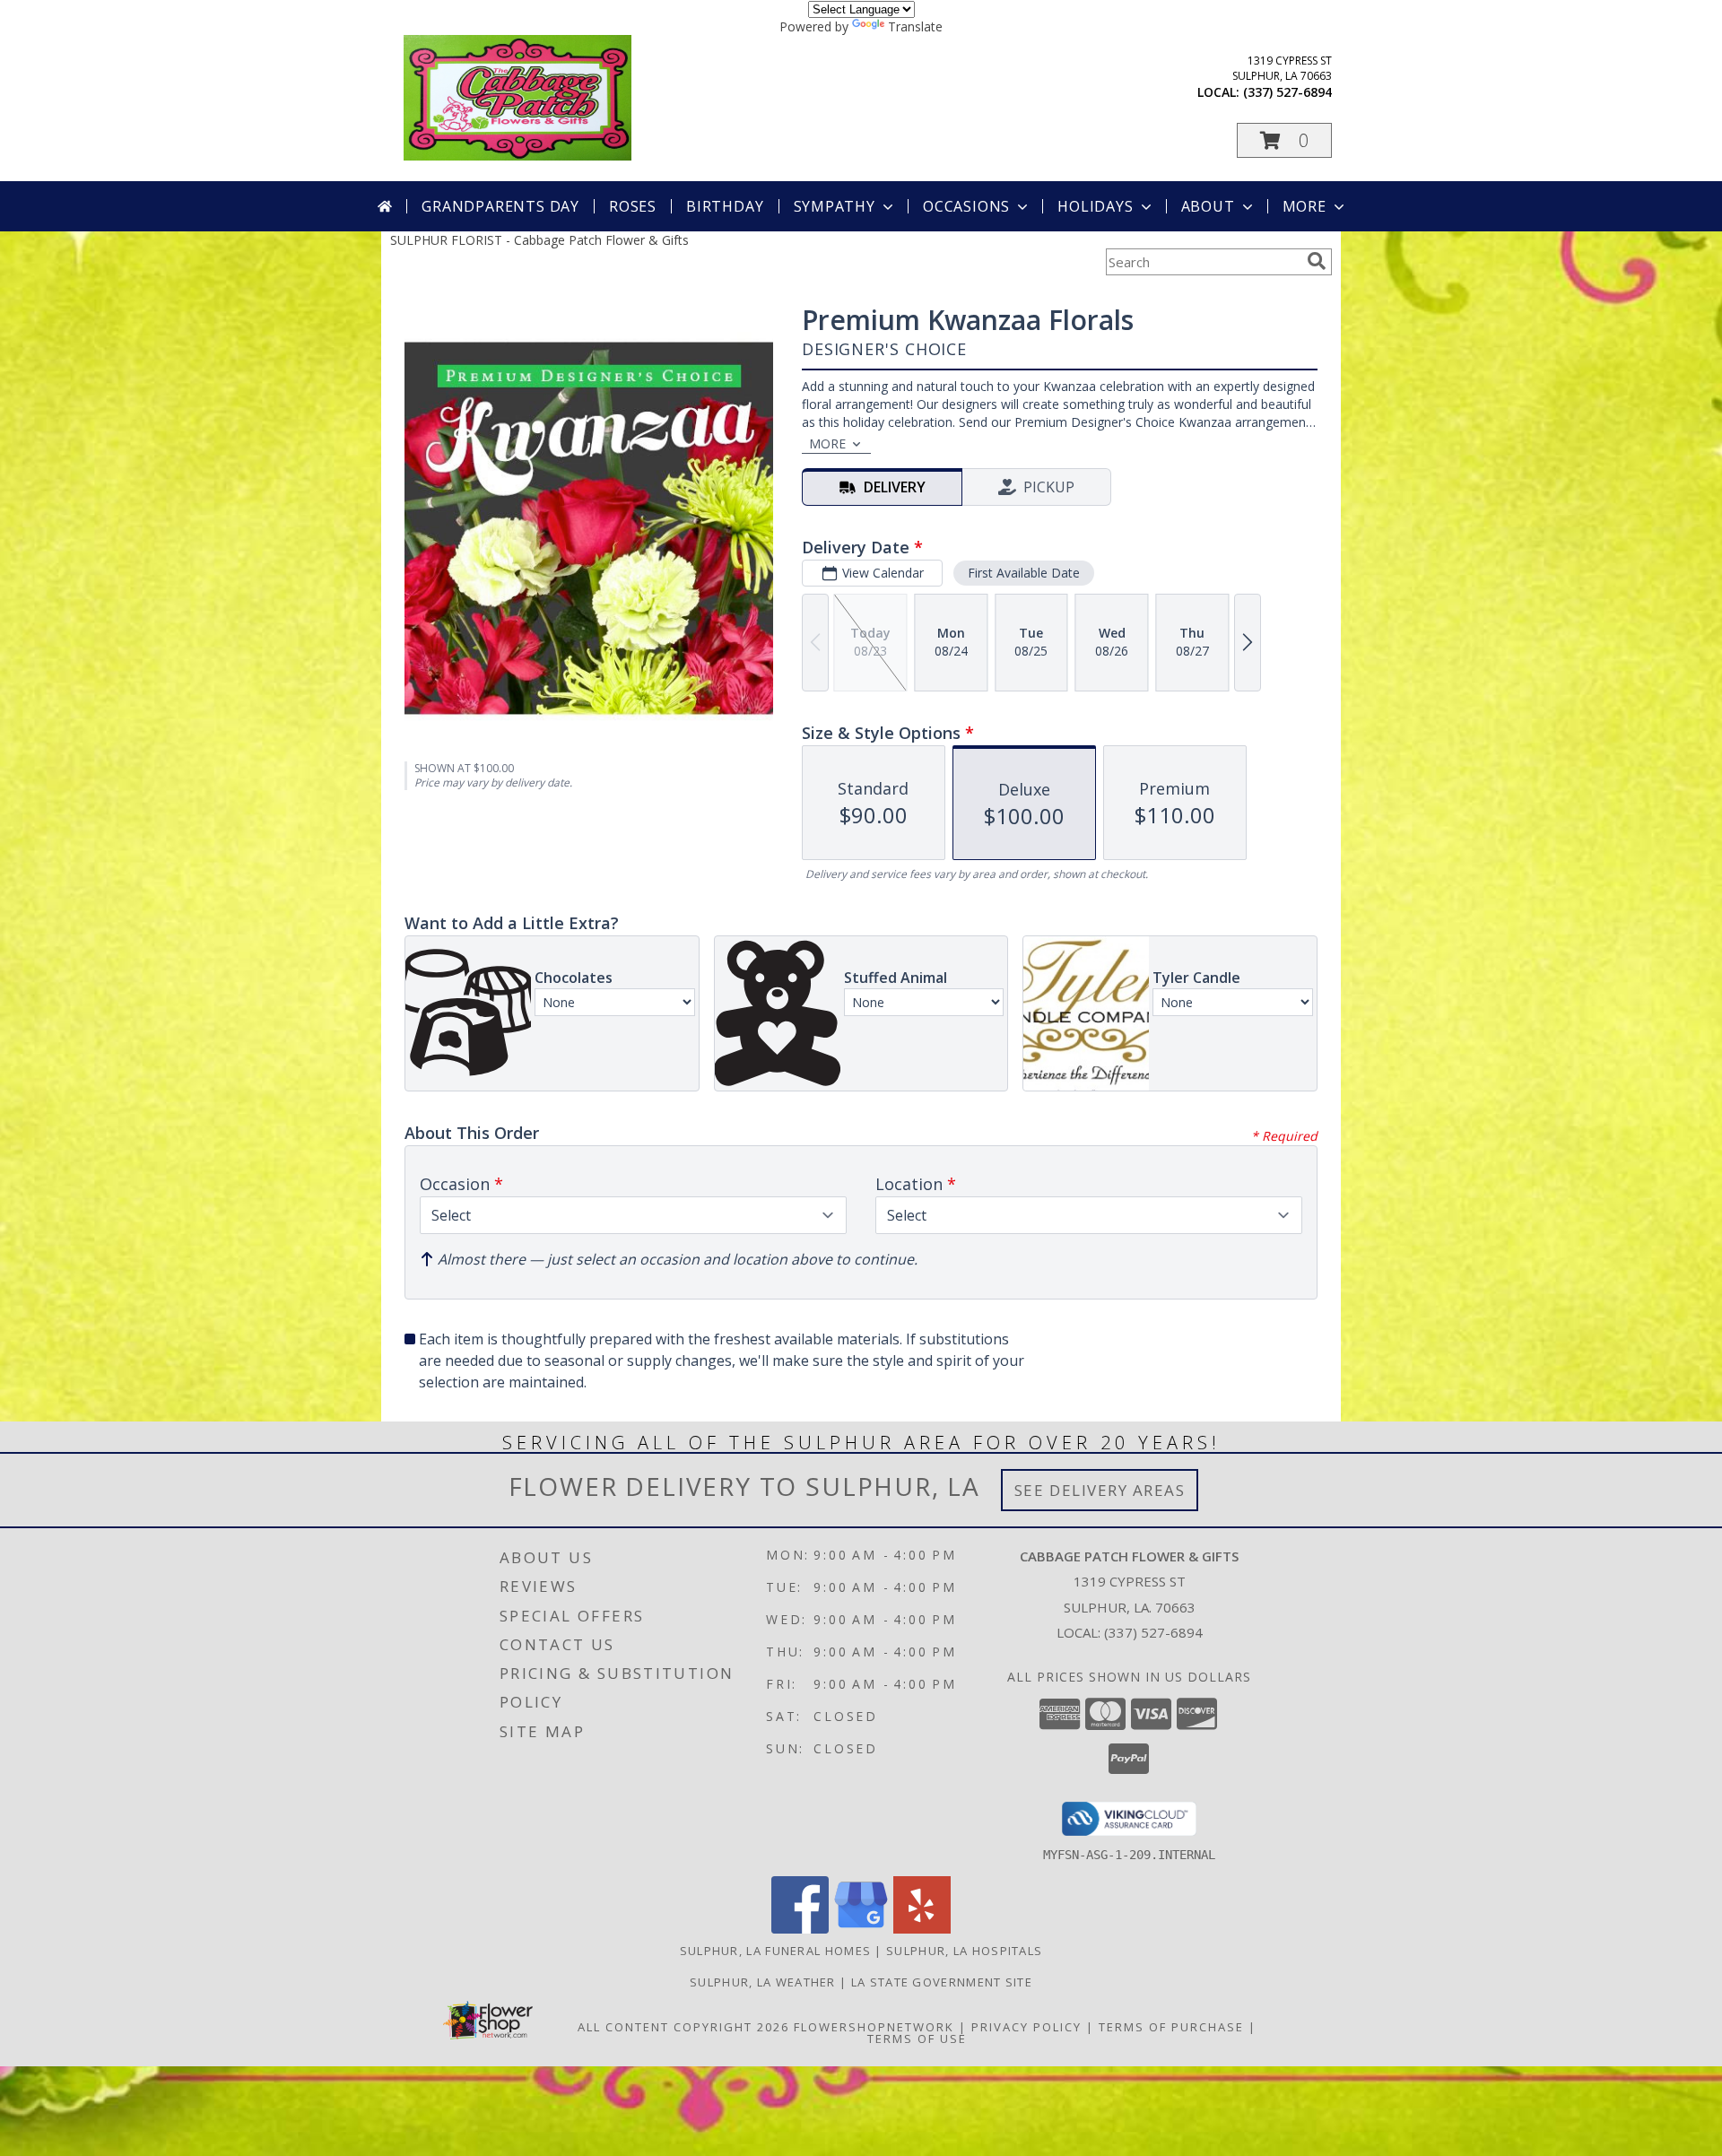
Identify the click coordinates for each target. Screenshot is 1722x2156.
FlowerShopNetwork (874, 2027)
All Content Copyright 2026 (683, 2027)
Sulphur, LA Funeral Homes (776, 1951)
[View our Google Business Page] (861, 1929)
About (1208, 206)
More (1305, 206)
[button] (1284, 140)
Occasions (966, 206)
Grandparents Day (500, 206)
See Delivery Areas (1100, 1490)
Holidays (1095, 206)
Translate (915, 26)
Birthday (725, 206)
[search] (1317, 261)
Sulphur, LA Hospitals (964, 1951)
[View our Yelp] (922, 1929)
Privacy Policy (1026, 2027)
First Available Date (1024, 573)
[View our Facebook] (800, 1929)
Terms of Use (917, 2039)
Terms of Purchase (1171, 2027)
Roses (633, 206)
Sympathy (835, 206)
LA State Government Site (942, 1982)
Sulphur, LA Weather (763, 1982)
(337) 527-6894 (1287, 92)
